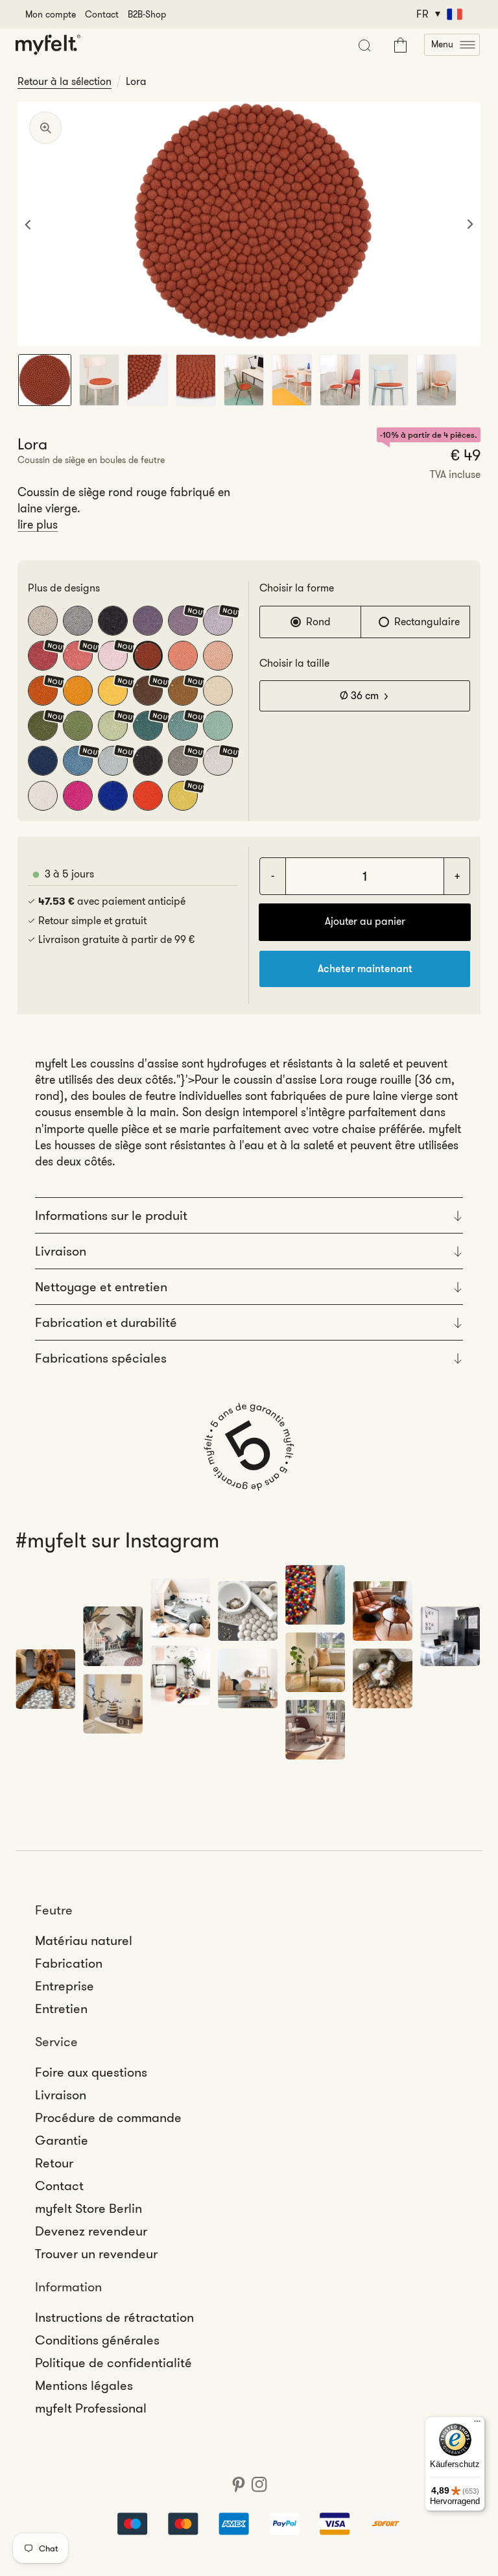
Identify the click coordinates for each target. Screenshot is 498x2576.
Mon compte (51, 14)
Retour (54, 2163)
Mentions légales (84, 2385)
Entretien (61, 2009)
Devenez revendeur (91, 2231)
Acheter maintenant (365, 969)
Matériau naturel (84, 1940)
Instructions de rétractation (114, 2317)
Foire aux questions (91, 2072)
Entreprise (65, 1986)
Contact (102, 14)
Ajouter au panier (365, 921)
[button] (452, 45)
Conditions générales (97, 2340)
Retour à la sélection (65, 82)
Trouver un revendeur (96, 2254)
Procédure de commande (108, 2117)
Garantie (62, 2140)
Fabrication (69, 1963)
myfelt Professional (91, 2408)
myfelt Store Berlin (89, 2208)
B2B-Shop (147, 14)
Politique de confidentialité (113, 2363)
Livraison (61, 2095)
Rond (318, 622)
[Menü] (477, 2424)
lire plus (38, 525)
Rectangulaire (427, 622)
